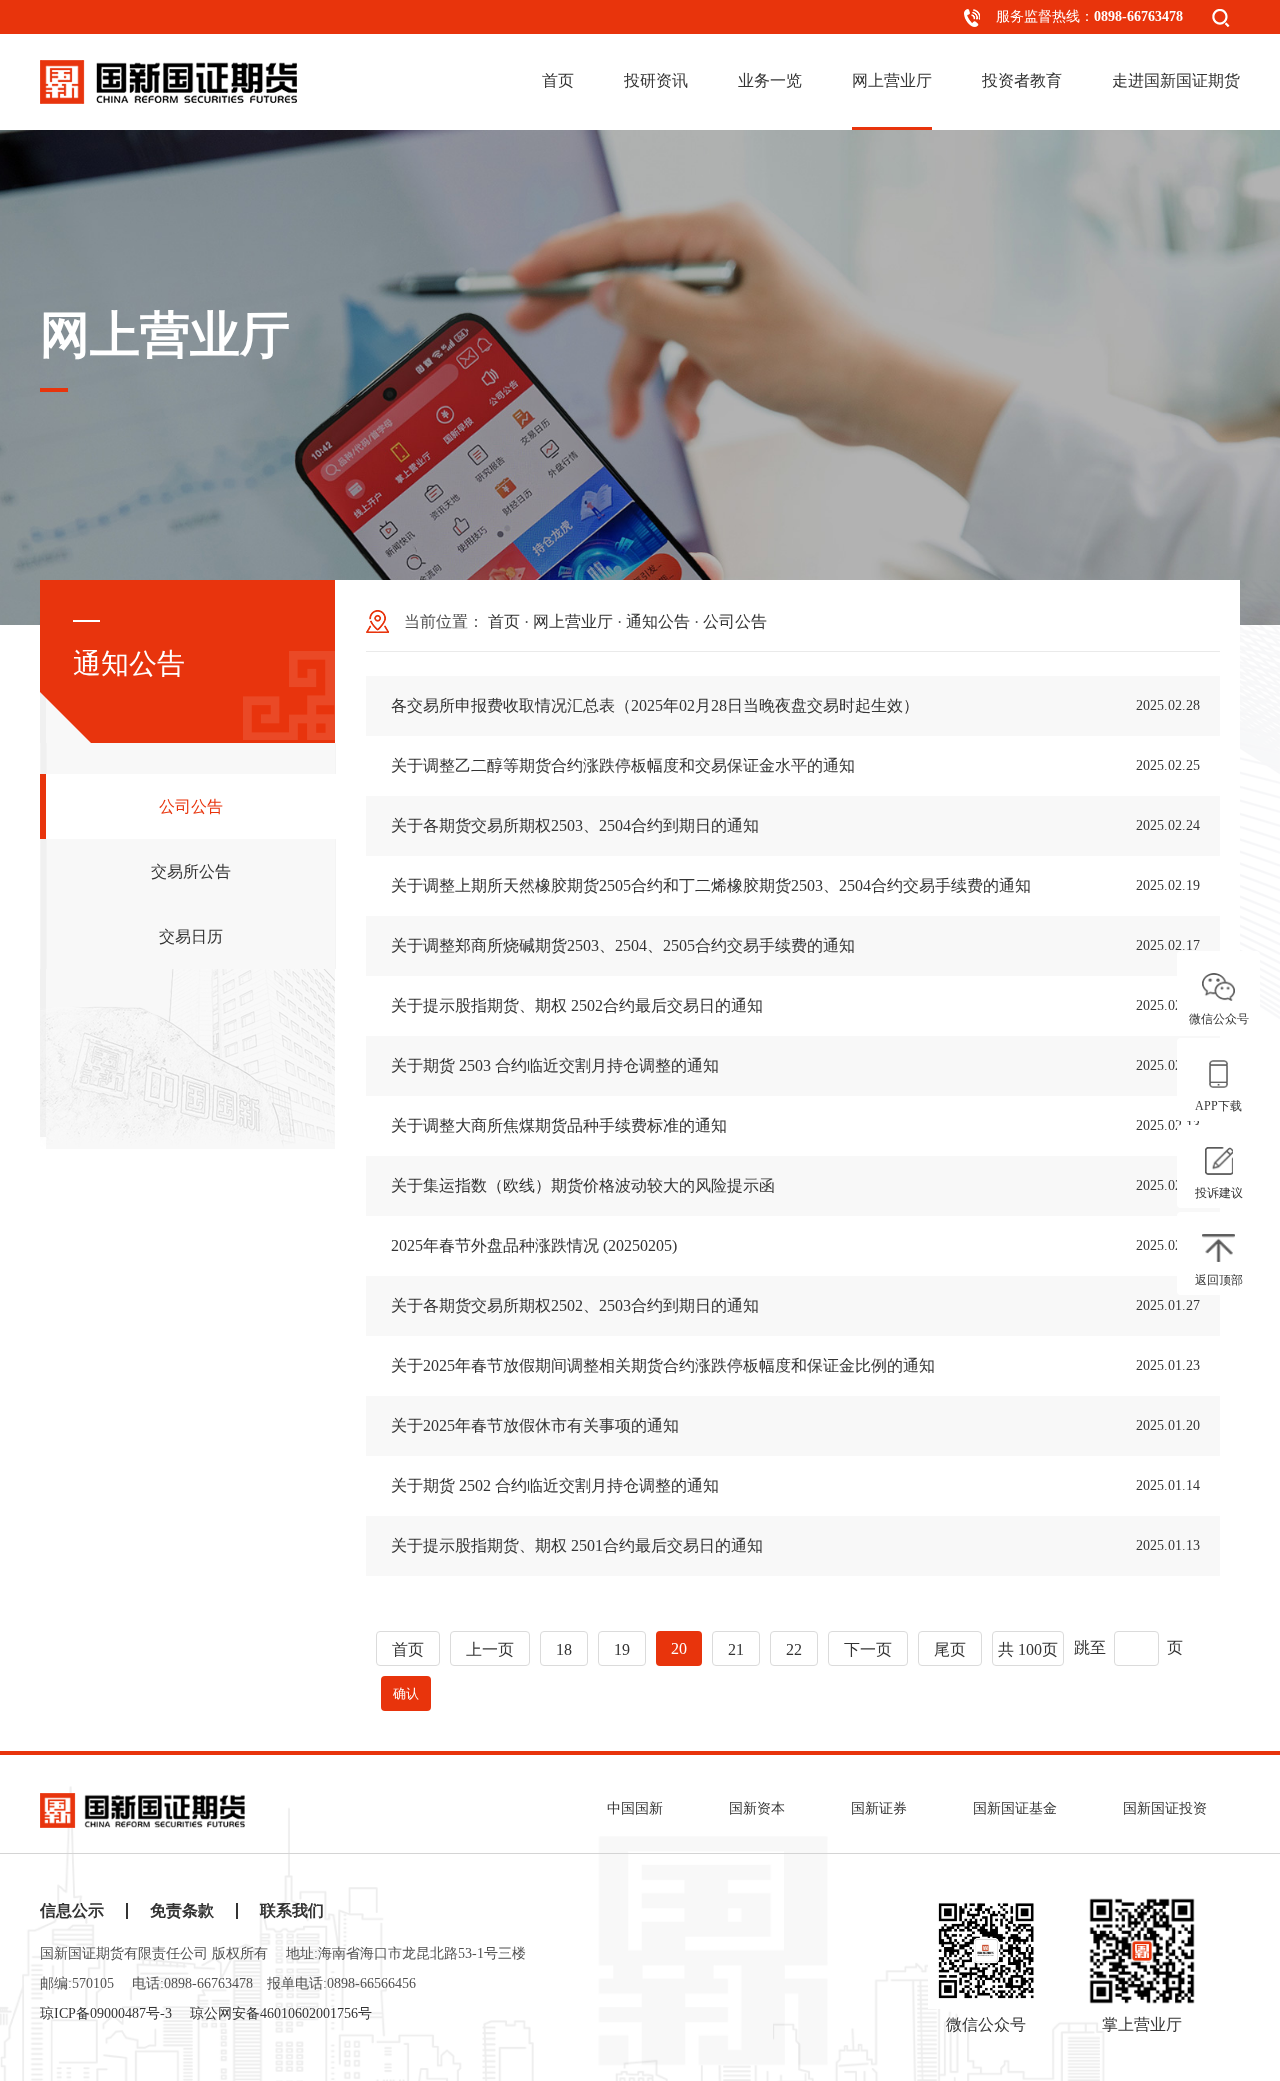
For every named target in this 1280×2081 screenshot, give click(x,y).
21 (736, 1649)
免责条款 (182, 1911)
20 (679, 1648)
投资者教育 (1022, 80)
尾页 (950, 1649)
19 (622, 1649)
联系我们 (292, 1911)
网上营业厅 (892, 80)
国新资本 (757, 1808)
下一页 (868, 1649)
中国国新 (635, 1808)
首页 (558, 80)
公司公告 (191, 806)
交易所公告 (191, 871)
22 (794, 1649)
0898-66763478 (1138, 16)
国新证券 (879, 1808)
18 (564, 1649)
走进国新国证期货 (1176, 80)
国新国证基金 (1015, 1808)
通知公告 (658, 621)
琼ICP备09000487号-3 (106, 2013)
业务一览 (770, 80)
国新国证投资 (1165, 1808)
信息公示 (72, 1911)
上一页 (490, 1649)
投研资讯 (656, 80)
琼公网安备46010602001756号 (281, 2013)
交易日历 (191, 936)
